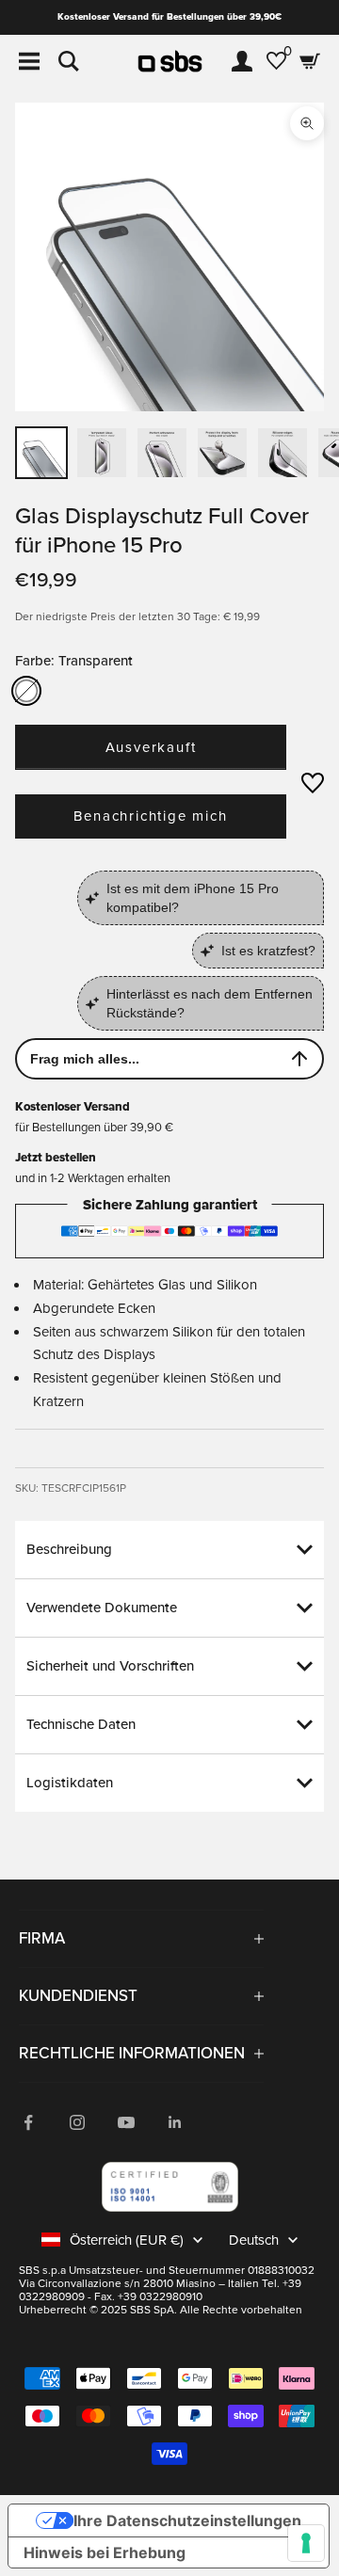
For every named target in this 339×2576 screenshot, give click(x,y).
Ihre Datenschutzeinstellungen (187, 2520)
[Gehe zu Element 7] (222, 453)
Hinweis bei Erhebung (105, 2552)
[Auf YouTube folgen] (126, 2122)
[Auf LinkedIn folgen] (175, 2122)
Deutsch (254, 2240)
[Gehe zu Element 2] (102, 453)
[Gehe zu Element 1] (41, 453)
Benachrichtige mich (150, 816)
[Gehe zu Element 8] (282, 453)
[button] (313, 783)
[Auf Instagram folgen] (77, 2122)
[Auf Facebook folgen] (28, 2122)
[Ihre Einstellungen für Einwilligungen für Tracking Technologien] (306, 2543)
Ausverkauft (151, 747)
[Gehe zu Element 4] (162, 453)
